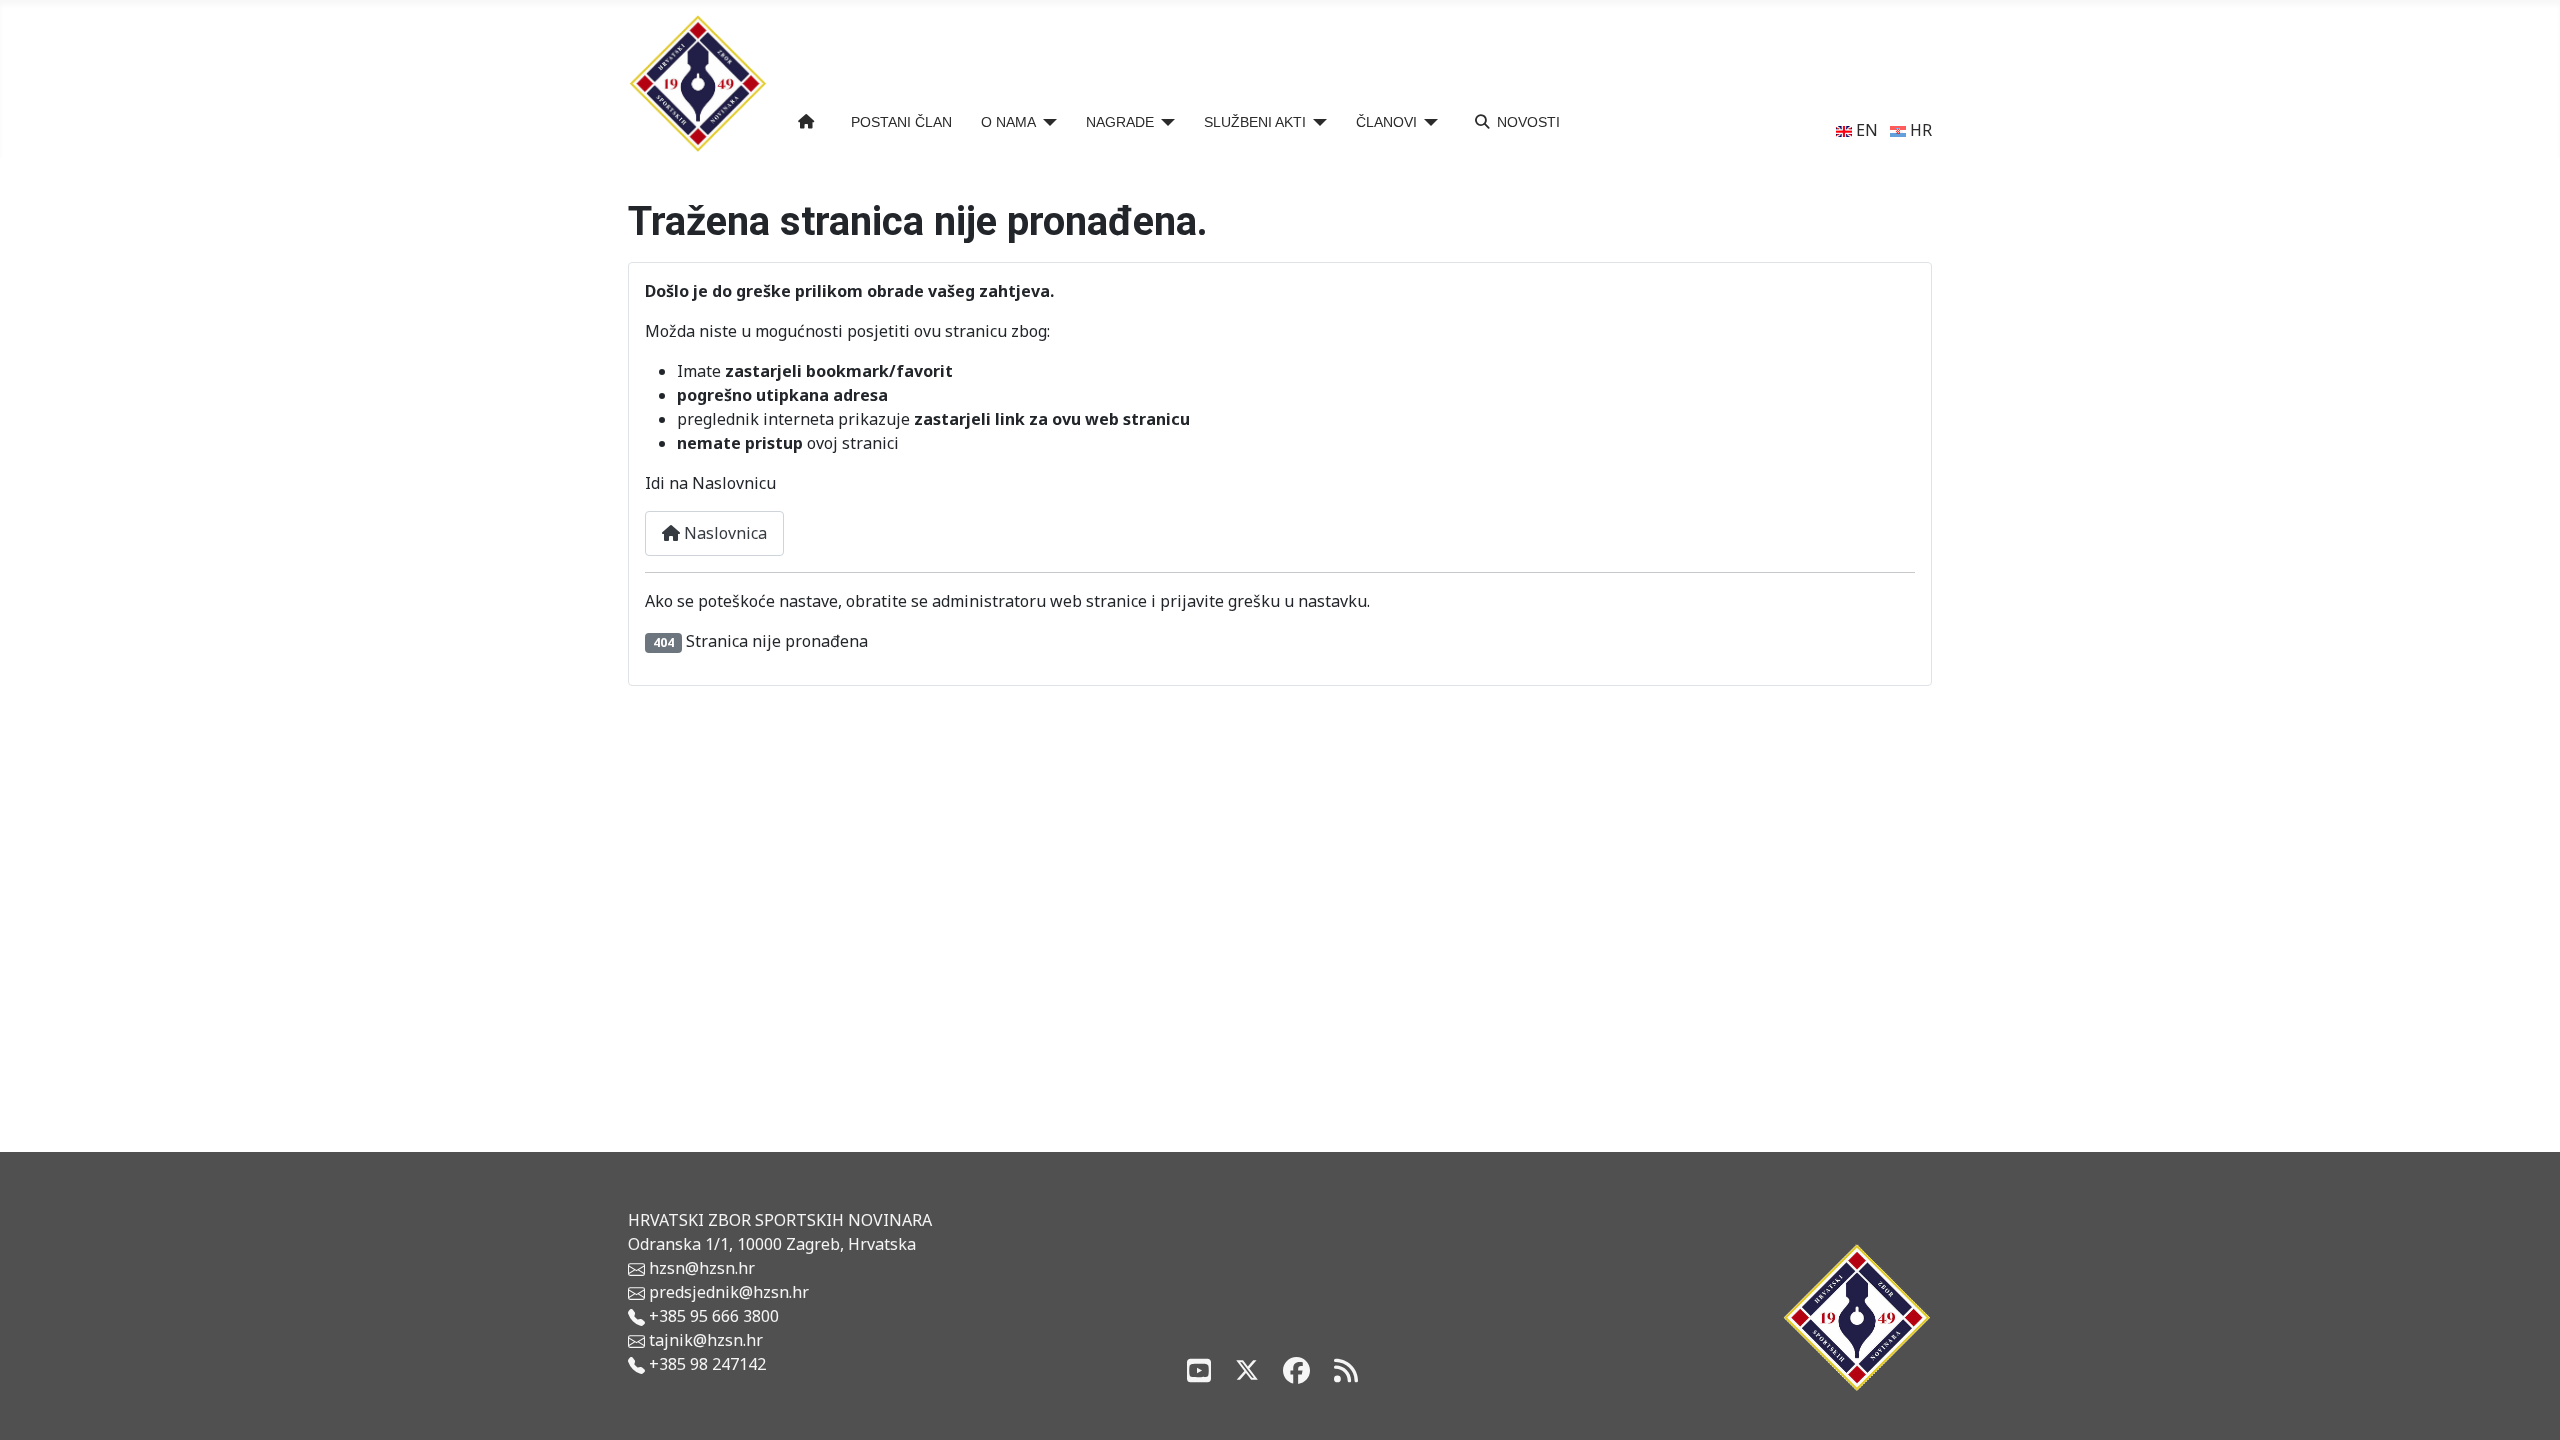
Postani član (901, 122)
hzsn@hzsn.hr (702, 1268)
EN (1865, 130)
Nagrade (1120, 122)
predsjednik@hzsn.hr (727, 1292)
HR (1919, 130)
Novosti (1528, 122)
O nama (1008, 122)
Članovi (1386, 122)
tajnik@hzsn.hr (706, 1340)
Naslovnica (723, 533)
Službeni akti (1255, 122)
